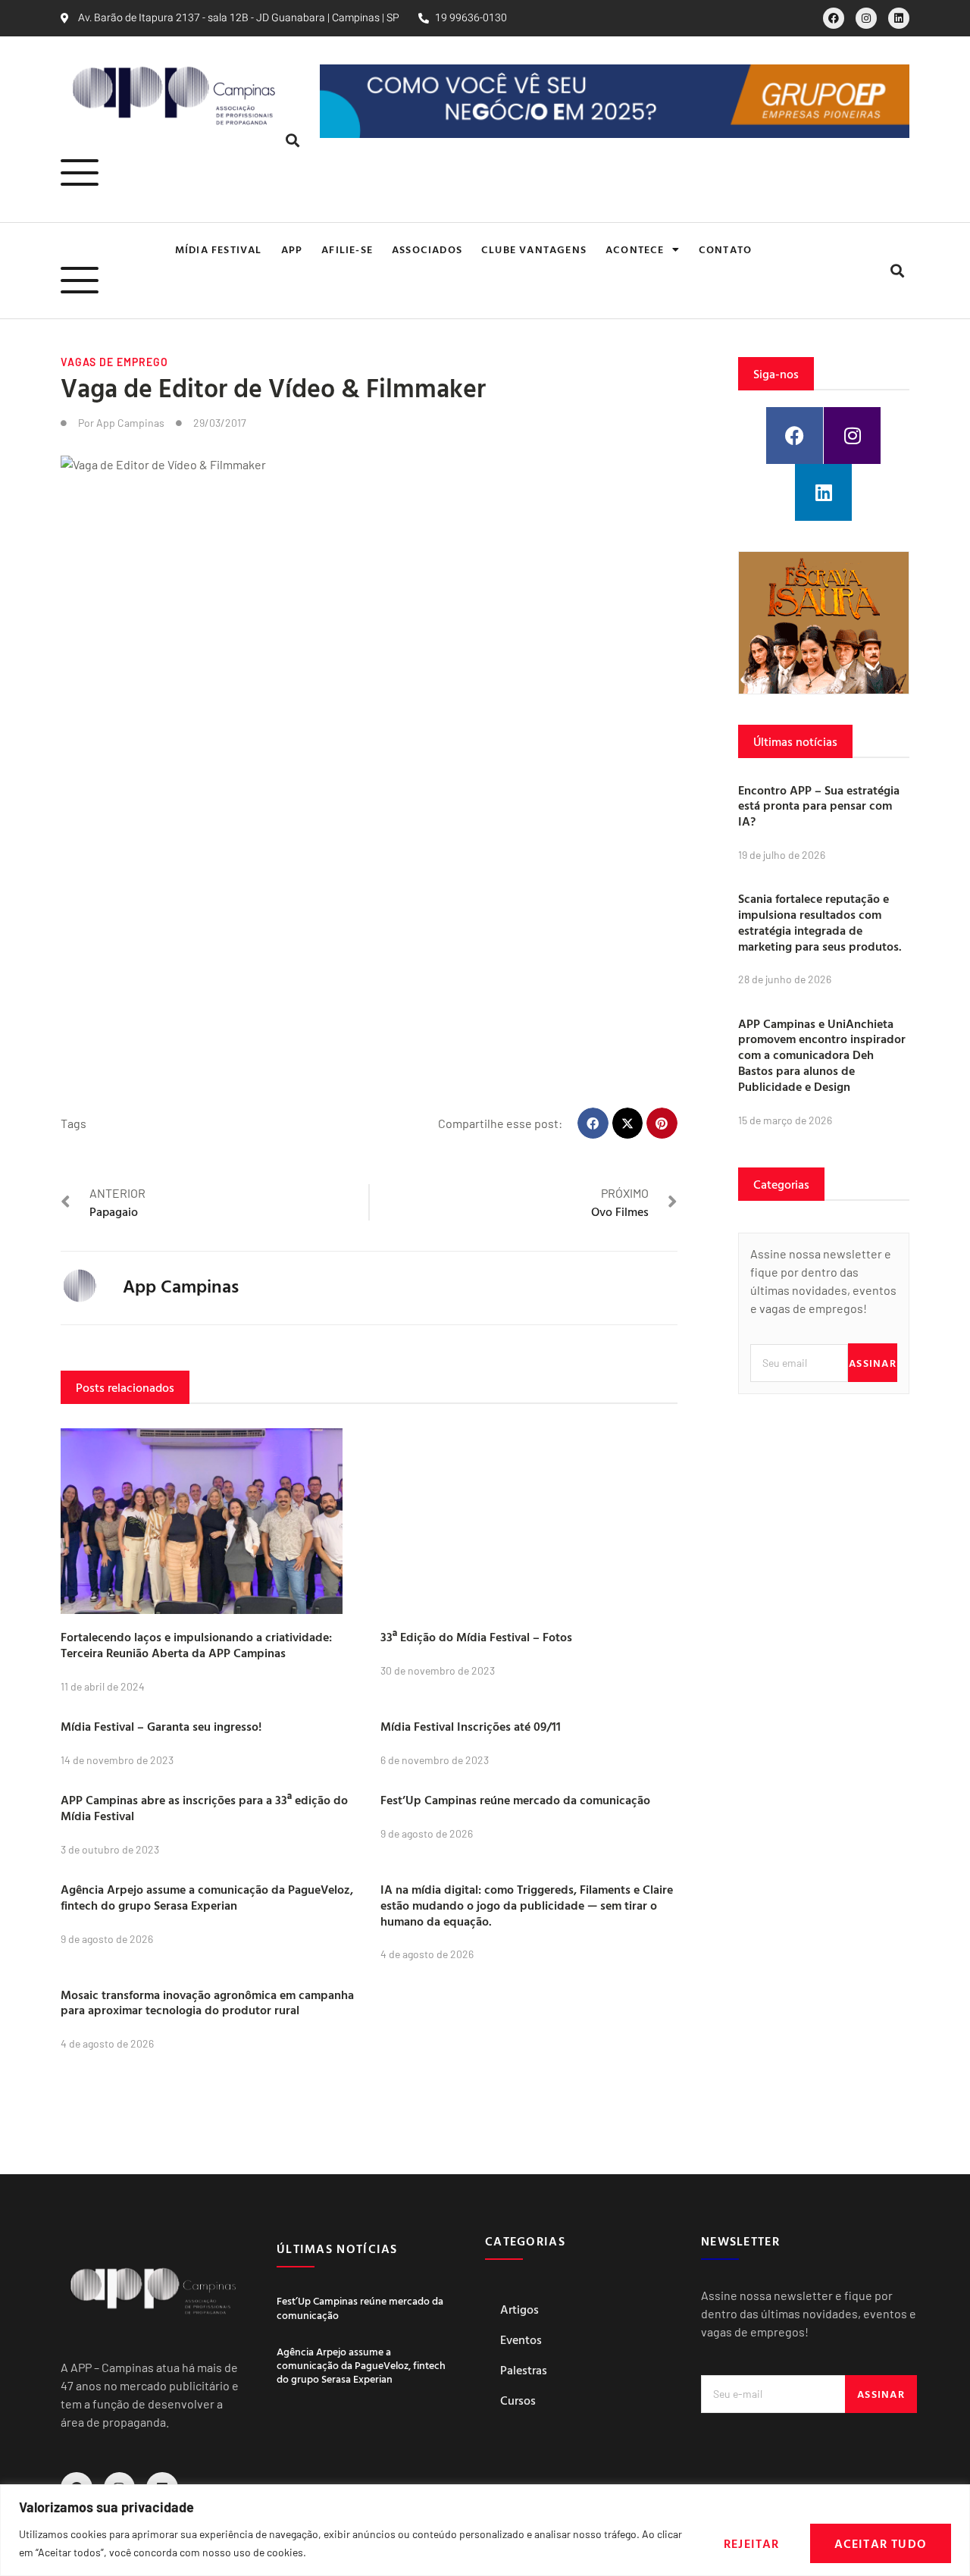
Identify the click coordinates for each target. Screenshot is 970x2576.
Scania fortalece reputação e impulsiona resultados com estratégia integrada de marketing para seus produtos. (820, 922)
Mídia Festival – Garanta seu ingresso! (161, 1726)
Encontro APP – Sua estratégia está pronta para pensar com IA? (819, 806)
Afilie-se (347, 249)
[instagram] (866, 18)
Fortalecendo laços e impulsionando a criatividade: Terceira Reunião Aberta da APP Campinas (196, 1645)
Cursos (518, 2400)
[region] (485, 2530)
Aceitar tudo (881, 2543)
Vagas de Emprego (114, 362)
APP (292, 249)
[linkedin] (899, 18)
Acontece (635, 249)
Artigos (519, 2309)
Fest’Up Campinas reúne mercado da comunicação (515, 1800)
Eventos (521, 2339)
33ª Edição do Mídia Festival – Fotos (476, 1637)
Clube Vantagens (534, 249)
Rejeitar (752, 2543)
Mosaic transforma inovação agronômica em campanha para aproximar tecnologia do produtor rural (207, 2003)
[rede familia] (824, 623)
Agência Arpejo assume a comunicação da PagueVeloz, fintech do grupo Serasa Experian (207, 1897)
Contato (725, 249)
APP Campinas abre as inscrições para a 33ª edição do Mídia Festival (204, 1808)
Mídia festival (219, 249)
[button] (292, 141)
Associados (427, 249)
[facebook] (834, 18)
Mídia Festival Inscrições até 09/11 (471, 1726)
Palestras (524, 2370)
